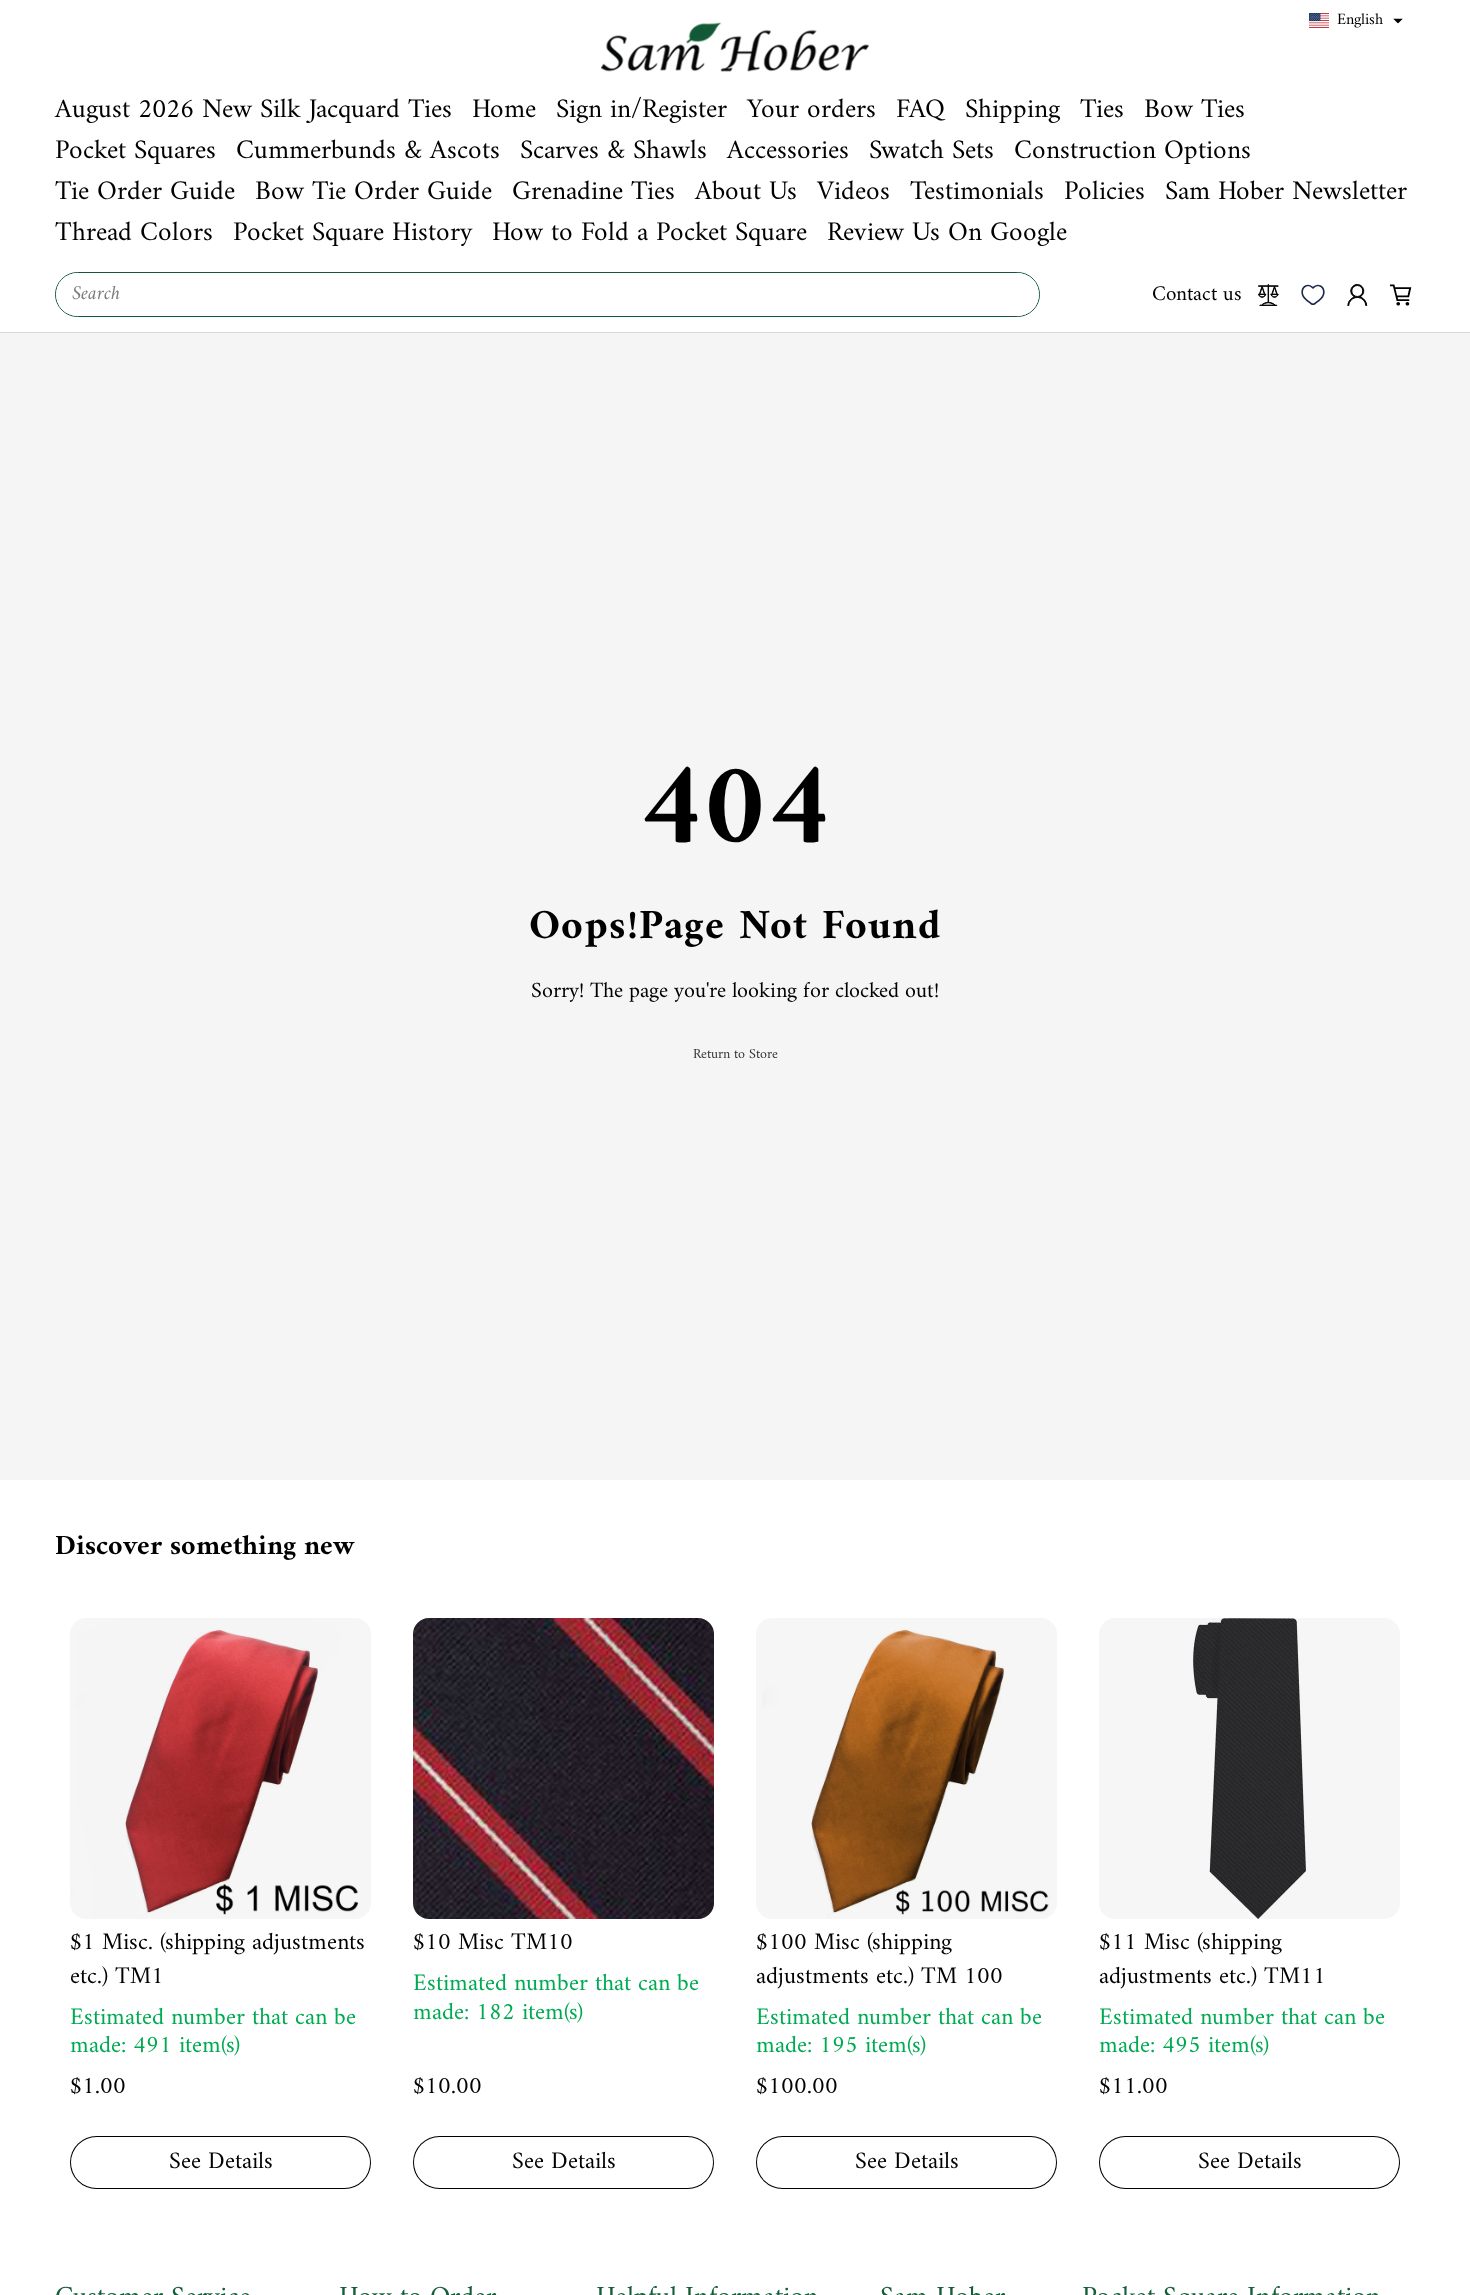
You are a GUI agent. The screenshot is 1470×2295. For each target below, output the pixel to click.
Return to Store (735, 1055)
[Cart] (1401, 294)
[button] (1356, 21)
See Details (221, 2162)
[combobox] (547, 294)
